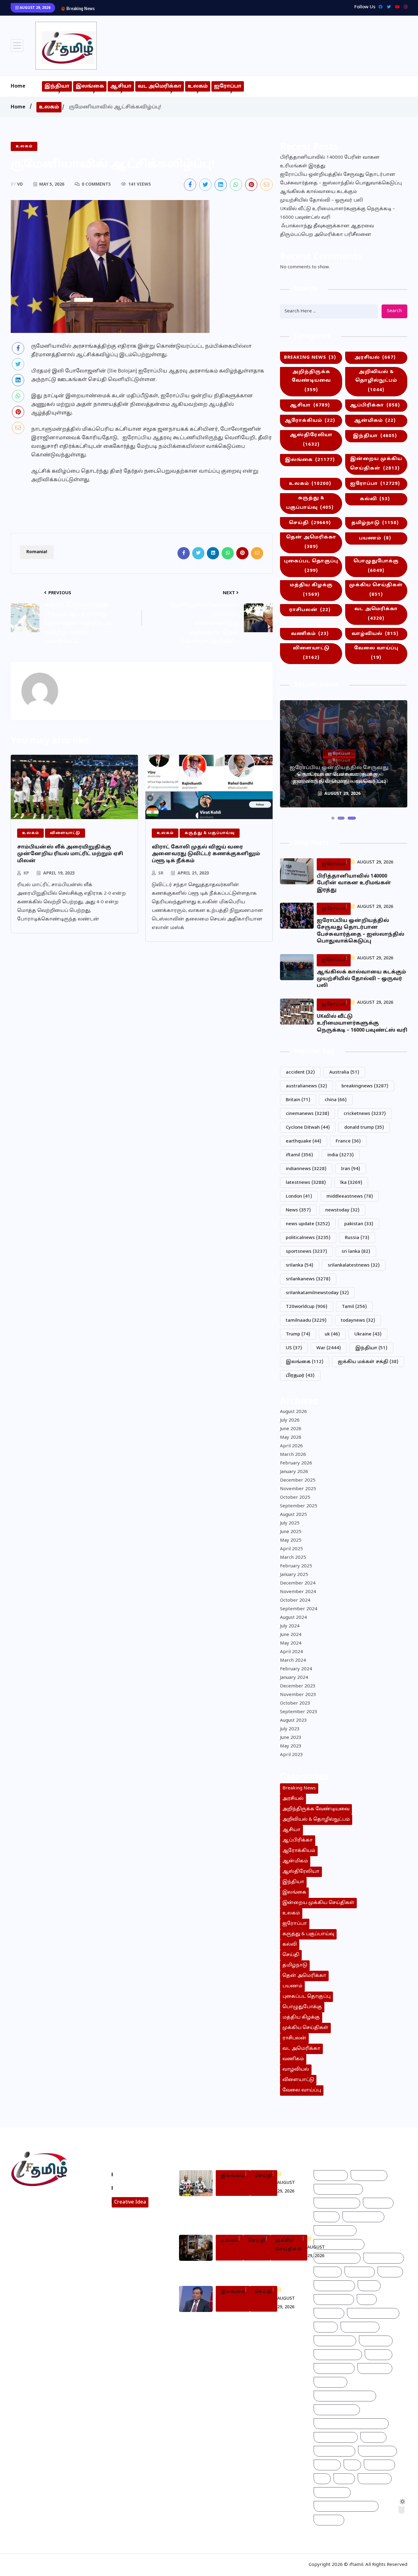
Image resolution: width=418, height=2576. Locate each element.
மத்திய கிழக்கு (311, 590)
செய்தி (310, 523)
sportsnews (306, 1252)
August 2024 (293, 1618)
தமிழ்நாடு (375, 523)
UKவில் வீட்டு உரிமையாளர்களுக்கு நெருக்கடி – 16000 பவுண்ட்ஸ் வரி (338, 213)
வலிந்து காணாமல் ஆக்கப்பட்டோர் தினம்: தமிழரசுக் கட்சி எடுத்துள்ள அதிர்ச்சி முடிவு (254, 2212)
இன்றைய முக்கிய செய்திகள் (376, 464)
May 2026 (291, 1438)
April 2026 (291, 1446)
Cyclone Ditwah (308, 1128)
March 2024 (293, 1661)
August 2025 (293, 1515)
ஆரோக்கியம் (310, 421)
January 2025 (294, 1575)
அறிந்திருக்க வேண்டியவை (311, 381)
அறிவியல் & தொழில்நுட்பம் (376, 381)
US (294, 1348)
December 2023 (298, 1686)
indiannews (306, 1169)
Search (394, 311)
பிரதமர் (300, 1376)
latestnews (306, 1183)
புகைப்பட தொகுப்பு (311, 566)
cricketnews (365, 1114)
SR (161, 873)
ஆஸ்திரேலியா (311, 440)
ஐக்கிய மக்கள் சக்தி (368, 1362)
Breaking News (310, 358)
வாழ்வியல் (375, 634)
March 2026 (293, 1455)
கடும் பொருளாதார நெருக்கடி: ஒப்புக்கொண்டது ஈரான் (259, 2270)
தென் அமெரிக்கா (311, 542)
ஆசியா (121, 86)
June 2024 (291, 1635)
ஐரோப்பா (228, 86)
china (336, 1100)
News (298, 1210)
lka (351, 1183)
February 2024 (296, 1669)
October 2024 (295, 1601)
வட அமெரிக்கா (160, 86)
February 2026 (296, 1463)
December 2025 (298, 1481)
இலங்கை (90, 86)
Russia (357, 1238)
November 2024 (298, 1592)
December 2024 (298, 1583)
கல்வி (375, 499)
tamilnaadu (306, 1321)
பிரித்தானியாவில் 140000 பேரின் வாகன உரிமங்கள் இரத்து (330, 162)
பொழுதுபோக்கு (376, 566)
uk (332, 1334)
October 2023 (295, 1703)
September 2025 (299, 1506)
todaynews (358, 1321)
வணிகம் (310, 634)
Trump (298, 1334)
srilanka (300, 1265)
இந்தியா (57, 86)
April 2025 (291, 1549)
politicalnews (308, 1238)
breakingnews (365, 1086)
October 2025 (295, 1498)
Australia (344, 1073)
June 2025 (291, 1532)
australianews (306, 1086)
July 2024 (290, 1626)
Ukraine (368, 1334)
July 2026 (290, 1420)
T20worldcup (307, 1307)
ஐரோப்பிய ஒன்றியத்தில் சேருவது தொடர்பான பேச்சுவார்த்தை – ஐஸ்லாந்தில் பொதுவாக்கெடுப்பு (341, 179)
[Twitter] (387, 7)
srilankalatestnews (354, 1265)
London (299, 1197)
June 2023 (291, 1738)
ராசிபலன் (310, 610)
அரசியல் (375, 358)
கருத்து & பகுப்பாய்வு (310, 503)
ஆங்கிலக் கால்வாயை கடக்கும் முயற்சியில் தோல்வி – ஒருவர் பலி (173, 8)
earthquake (304, 1141)
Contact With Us (135, 2188)
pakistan (359, 1224)
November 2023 (298, 1695)
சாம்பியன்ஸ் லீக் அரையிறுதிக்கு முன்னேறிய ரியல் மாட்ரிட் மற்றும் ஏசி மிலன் (70, 854)
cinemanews (308, 1114)
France (348, 1141)
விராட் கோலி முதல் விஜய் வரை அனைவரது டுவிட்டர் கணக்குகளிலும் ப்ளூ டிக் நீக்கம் (206, 854)
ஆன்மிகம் (375, 421)
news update (308, 1224)
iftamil (299, 1155)
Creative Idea (130, 2202)
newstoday (342, 1210)
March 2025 (293, 1558)
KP (26, 873)
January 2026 (294, 1472)
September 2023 (299, 1712)
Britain (298, 1100)
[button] (333, 818)
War (329, 1348)
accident (300, 1073)
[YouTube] (396, 7)
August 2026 (293, 1412)
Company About (135, 2174)
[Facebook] (379, 7)
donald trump (364, 1128)
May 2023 (291, 1746)
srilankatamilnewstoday (317, 1293)
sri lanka (356, 1252)
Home (18, 86)
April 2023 (291, 1755)
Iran (351, 1169)
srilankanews (308, 1279)
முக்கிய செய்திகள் (376, 590)
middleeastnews (350, 1197)
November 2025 (298, 1489)
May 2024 (291, 1643)
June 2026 (291, 1429)
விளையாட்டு (311, 653)
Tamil (354, 1307)
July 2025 (290, 1523)
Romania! (37, 552)
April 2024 (291, 1652)
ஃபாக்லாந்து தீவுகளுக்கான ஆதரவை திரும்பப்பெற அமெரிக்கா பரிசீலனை (327, 230)
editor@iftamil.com (38, 2226)
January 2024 (294, 1678)
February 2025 (296, 1566)
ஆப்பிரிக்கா (375, 405)
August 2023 (293, 1721)
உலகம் (198, 86)
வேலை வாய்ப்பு (376, 653)
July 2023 (290, 1729)
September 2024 (299, 1609)
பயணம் (375, 538)
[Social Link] (404, 7)
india (341, 1155)
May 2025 (291, 1541)
